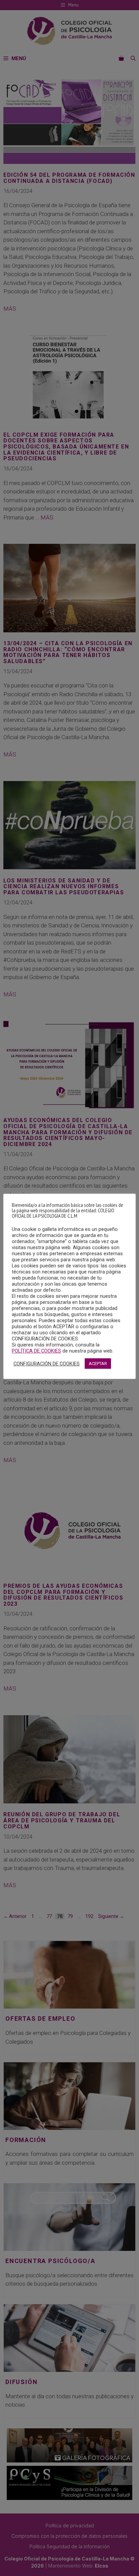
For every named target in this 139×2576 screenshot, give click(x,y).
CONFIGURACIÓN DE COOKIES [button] (47, 1364)
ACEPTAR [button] (98, 1364)
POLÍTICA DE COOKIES (36, 1351)
